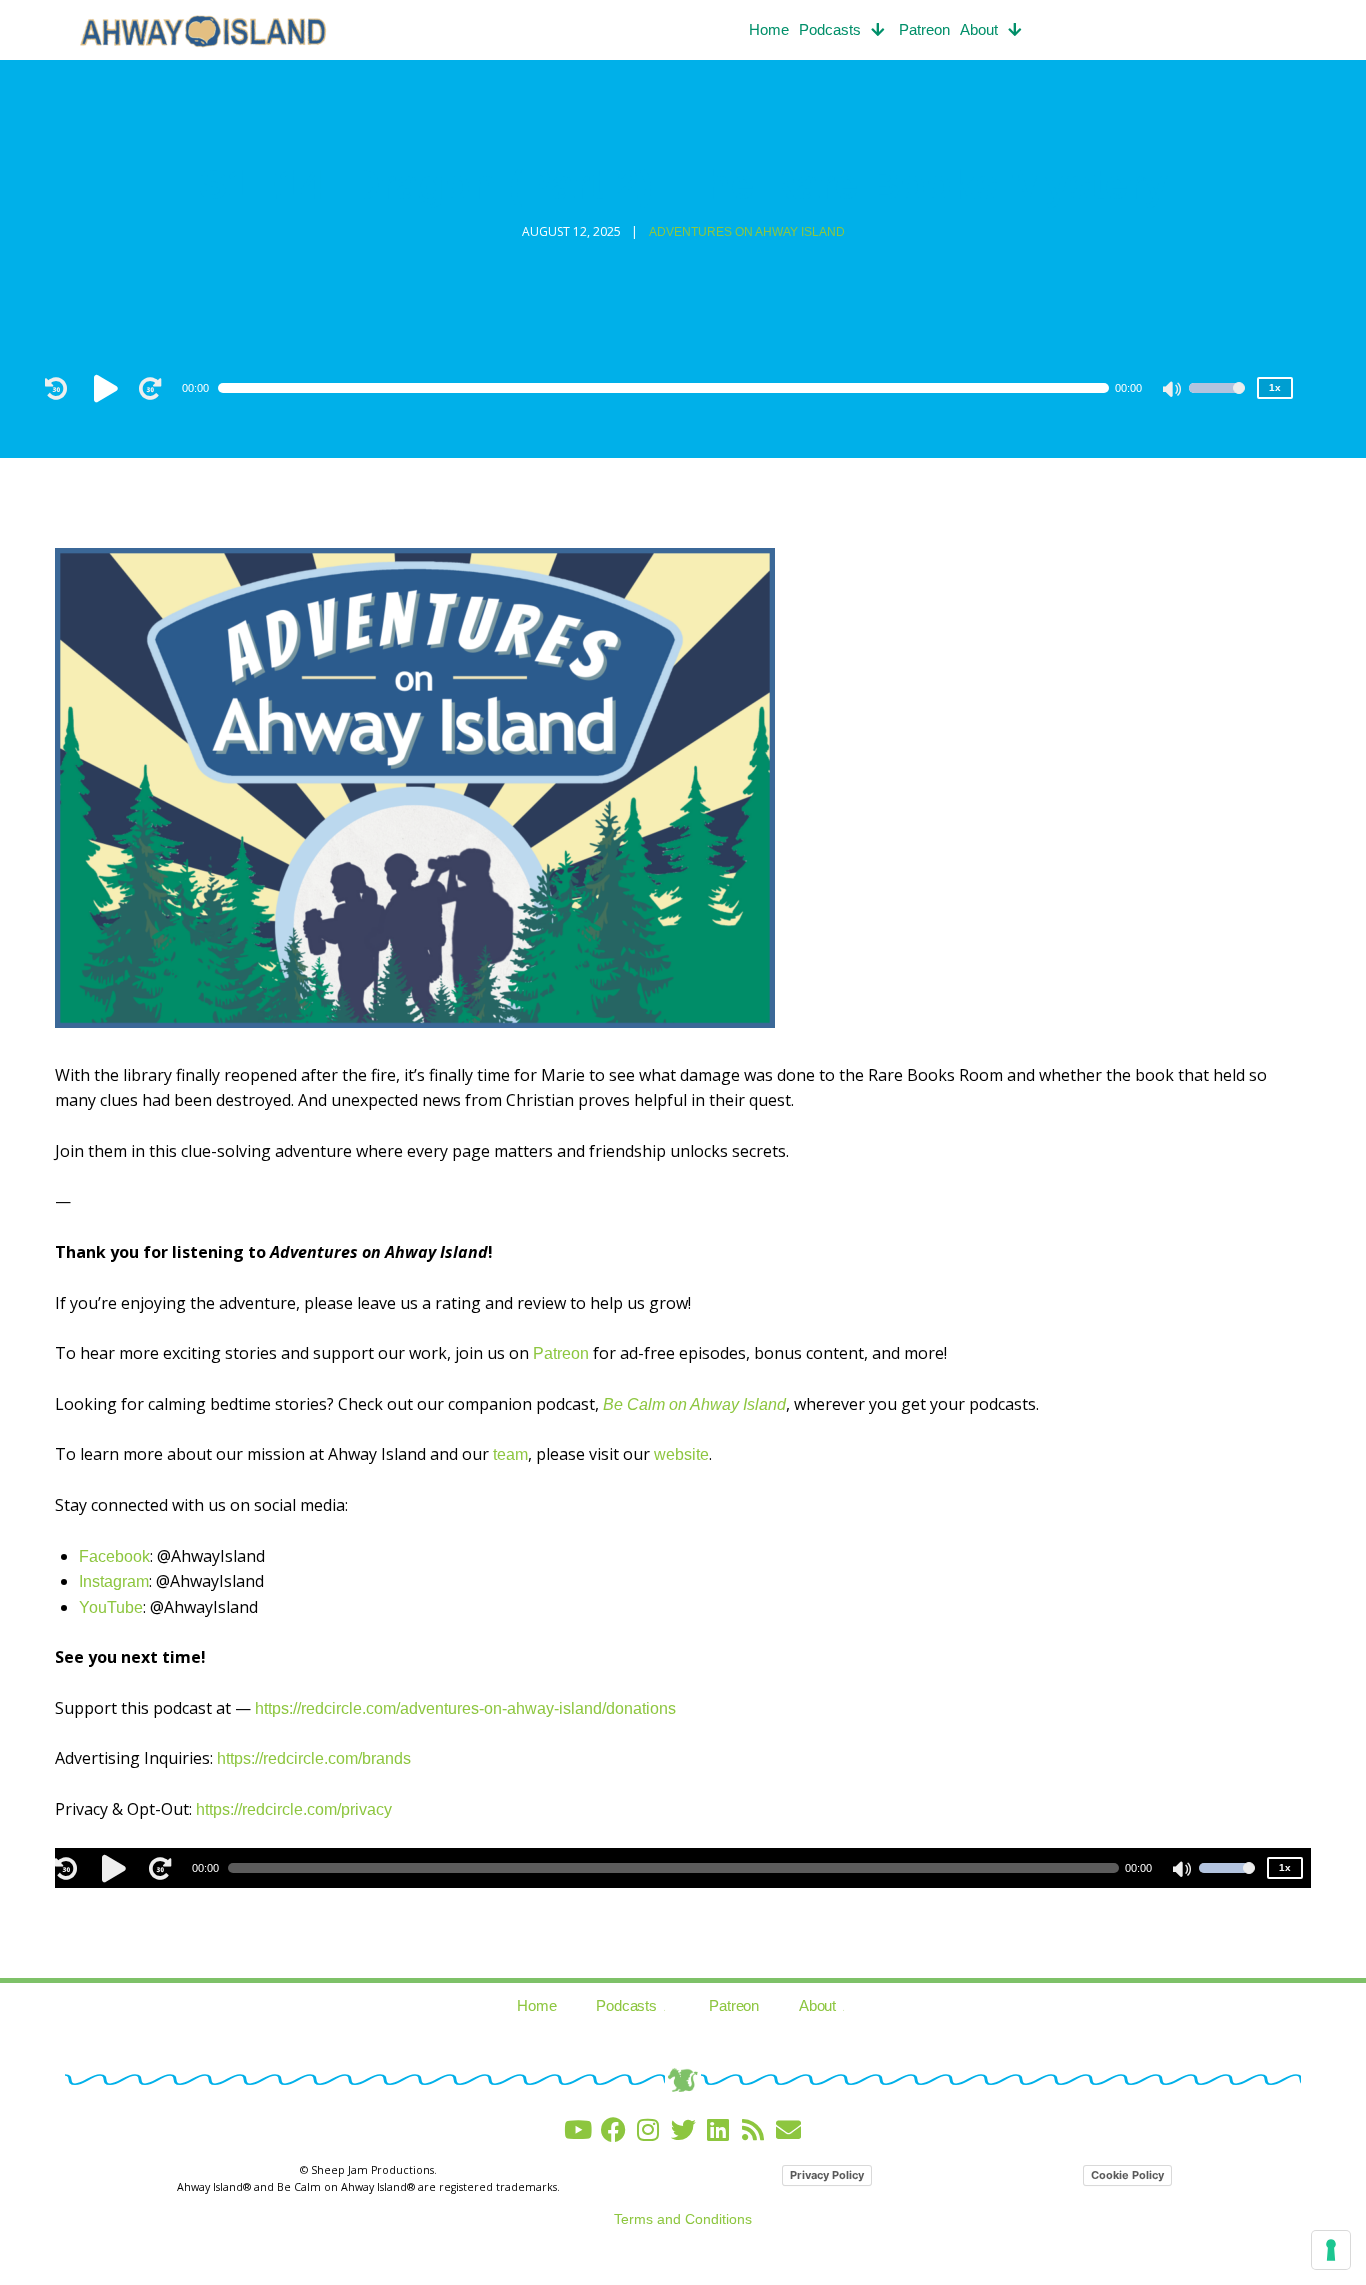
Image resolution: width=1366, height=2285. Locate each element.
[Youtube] (578, 2129)
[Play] (109, 388)
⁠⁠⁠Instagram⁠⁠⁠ (114, 1581)
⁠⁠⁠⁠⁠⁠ (694, 1404)
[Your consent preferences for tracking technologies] (1331, 2250)
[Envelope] (788, 2129)
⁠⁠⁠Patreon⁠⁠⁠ (561, 1353)
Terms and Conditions (683, 2219)
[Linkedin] (718, 2129)
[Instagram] (648, 2129)
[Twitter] (683, 2129)
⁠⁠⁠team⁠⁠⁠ (510, 1454)
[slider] (1217, 401)
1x (1275, 387)
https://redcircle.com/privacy (294, 1809)
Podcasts (830, 29)
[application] (673, 388)
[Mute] (1173, 391)
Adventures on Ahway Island (747, 232)
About (979, 29)
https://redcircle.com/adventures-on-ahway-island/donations (465, 1708)
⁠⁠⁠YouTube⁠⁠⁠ (111, 1607)
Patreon (924, 29)
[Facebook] (613, 2129)
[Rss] (753, 2129)
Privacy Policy (827, 2175)
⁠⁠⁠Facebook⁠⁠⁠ (114, 1556)
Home (769, 29)
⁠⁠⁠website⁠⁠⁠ (681, 1454)
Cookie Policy (1127, 2175)
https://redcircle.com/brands (314, 1758)
